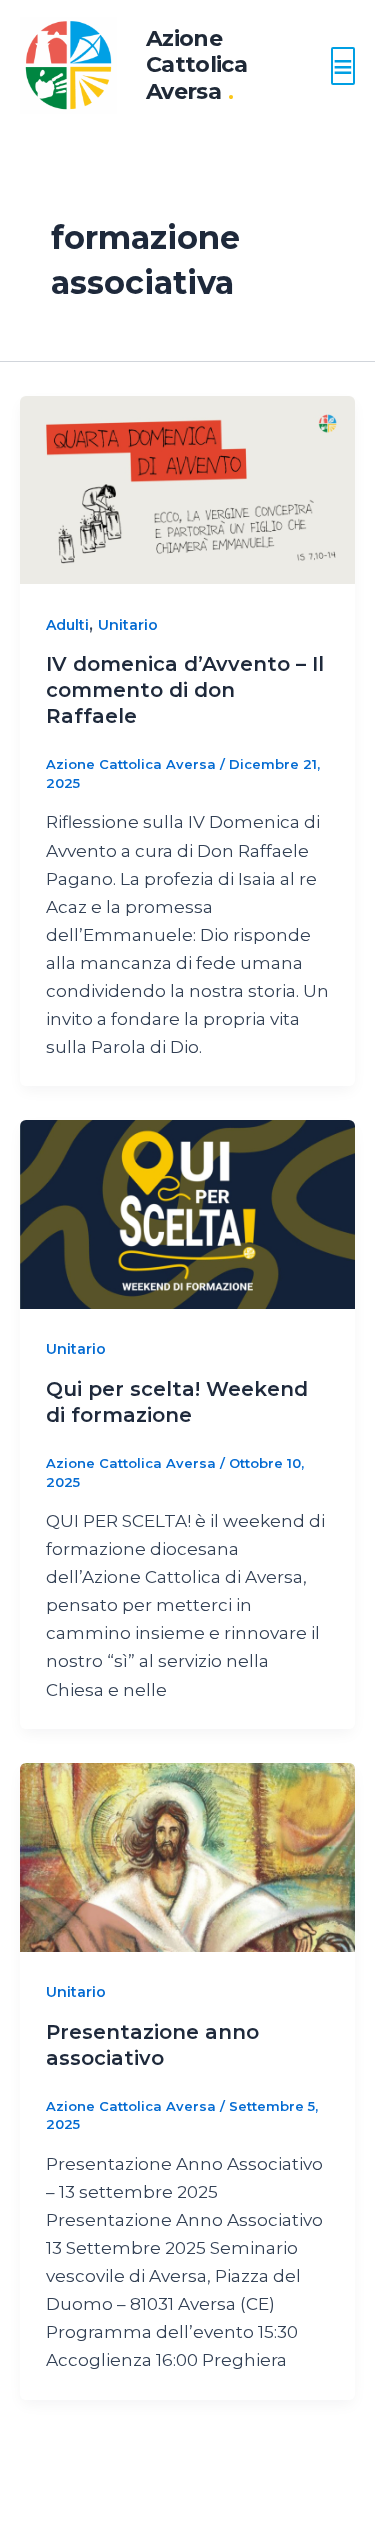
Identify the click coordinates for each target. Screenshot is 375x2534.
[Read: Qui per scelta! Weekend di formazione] (187, 1213)
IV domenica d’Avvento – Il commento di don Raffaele (185, 690)
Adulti (67, 625)
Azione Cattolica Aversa (196, 65)
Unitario (128, 625)
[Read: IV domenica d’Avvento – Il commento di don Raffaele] (187, 488)
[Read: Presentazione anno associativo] (187, 1856)
